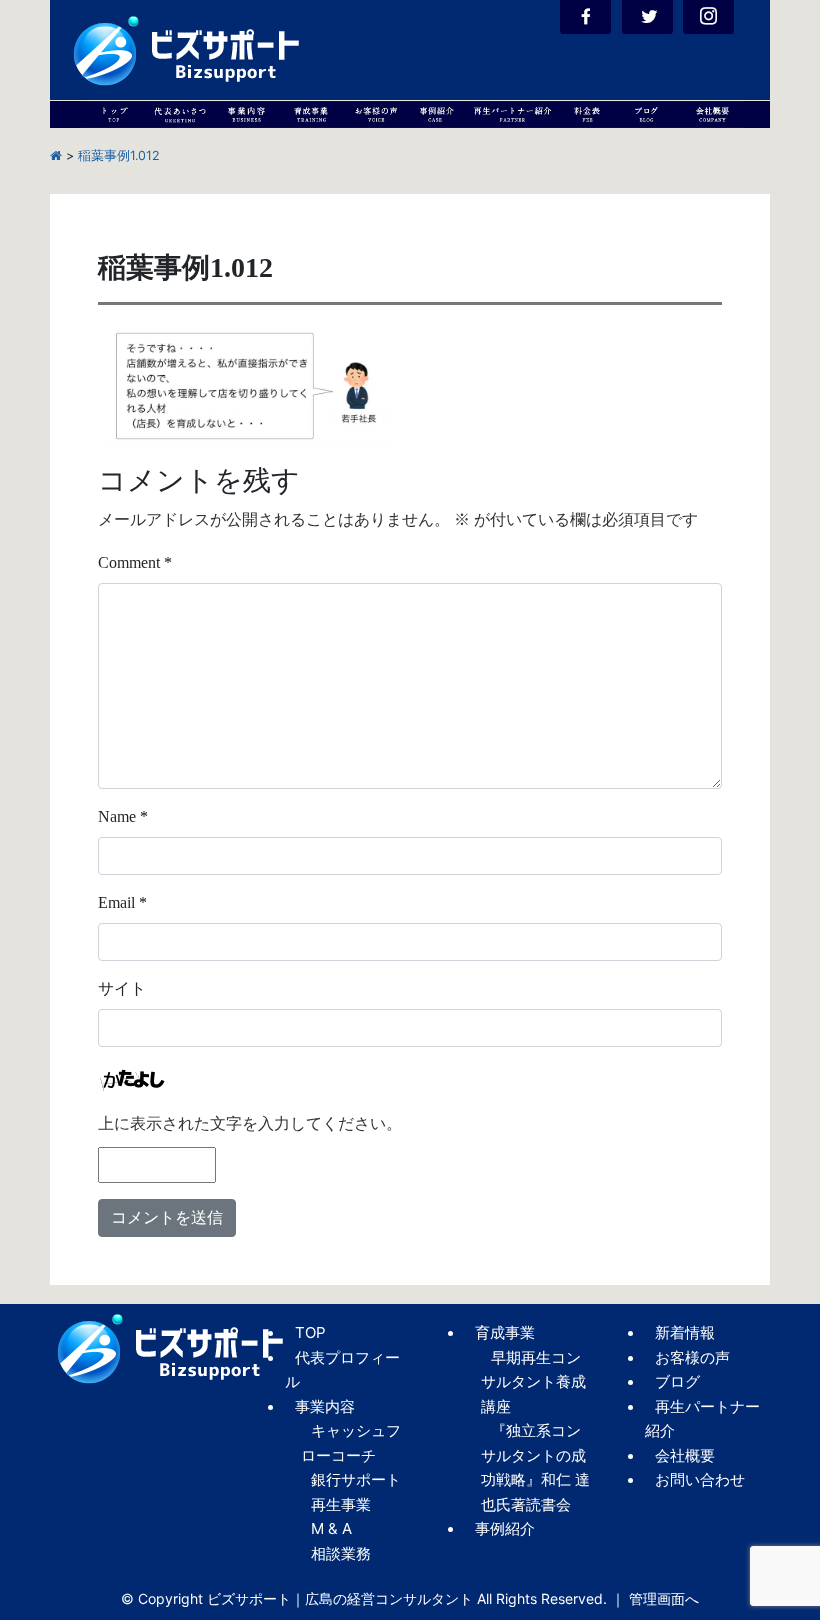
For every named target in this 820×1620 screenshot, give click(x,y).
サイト (122, 988)
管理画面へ (664, 1598)
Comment (135, 562)
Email (122, 902)
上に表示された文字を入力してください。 (250, 1123)
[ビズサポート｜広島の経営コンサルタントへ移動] (56, 155)
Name (123, 816)
